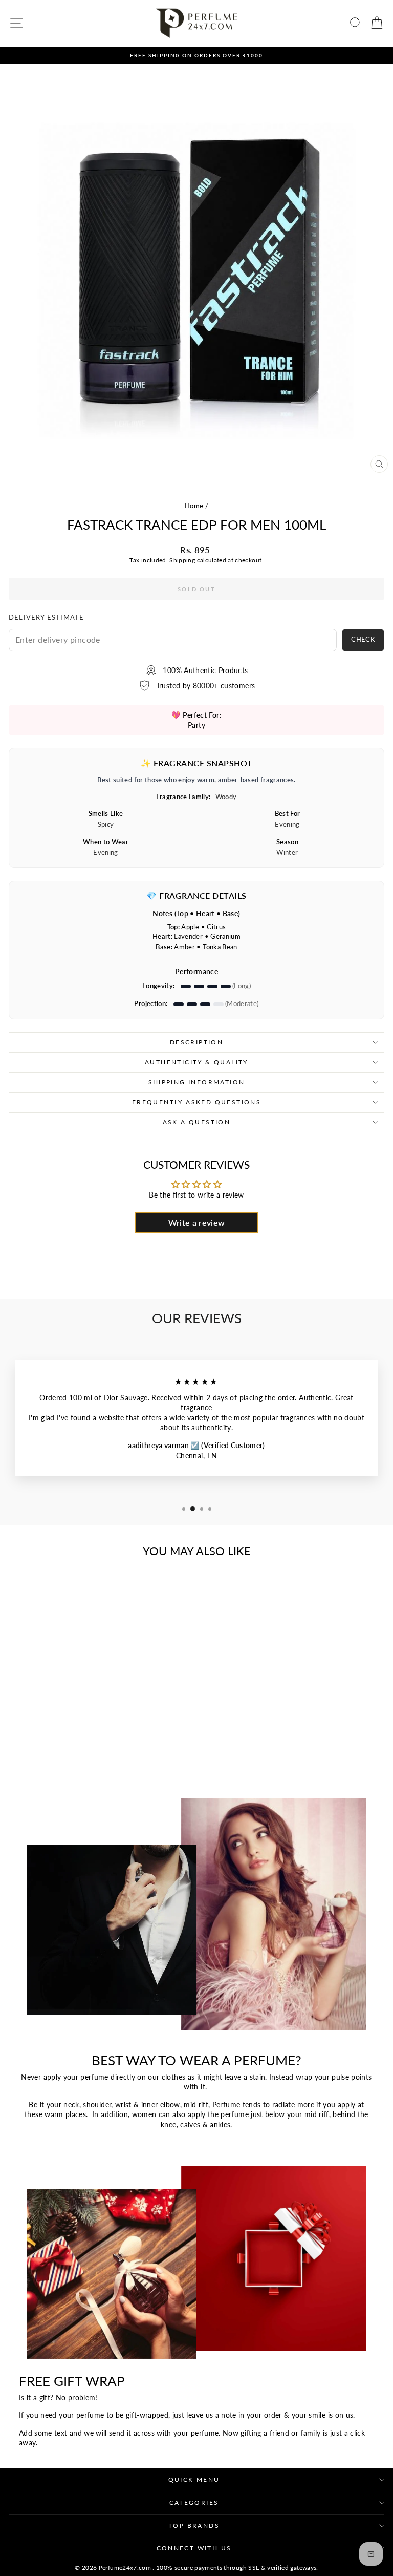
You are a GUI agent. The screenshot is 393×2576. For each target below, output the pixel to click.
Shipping (182, 560)
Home (194, 506)
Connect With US (194, 2548)
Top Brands (194, 2526)
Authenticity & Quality (196, 1062)
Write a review (197, 1222)
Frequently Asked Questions (196, 1102)
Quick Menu (194, 2479)
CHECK (363, 639)
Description (196, 1042)
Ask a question (197, 1122)
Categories (194, 2502)
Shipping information (197, 1082)
